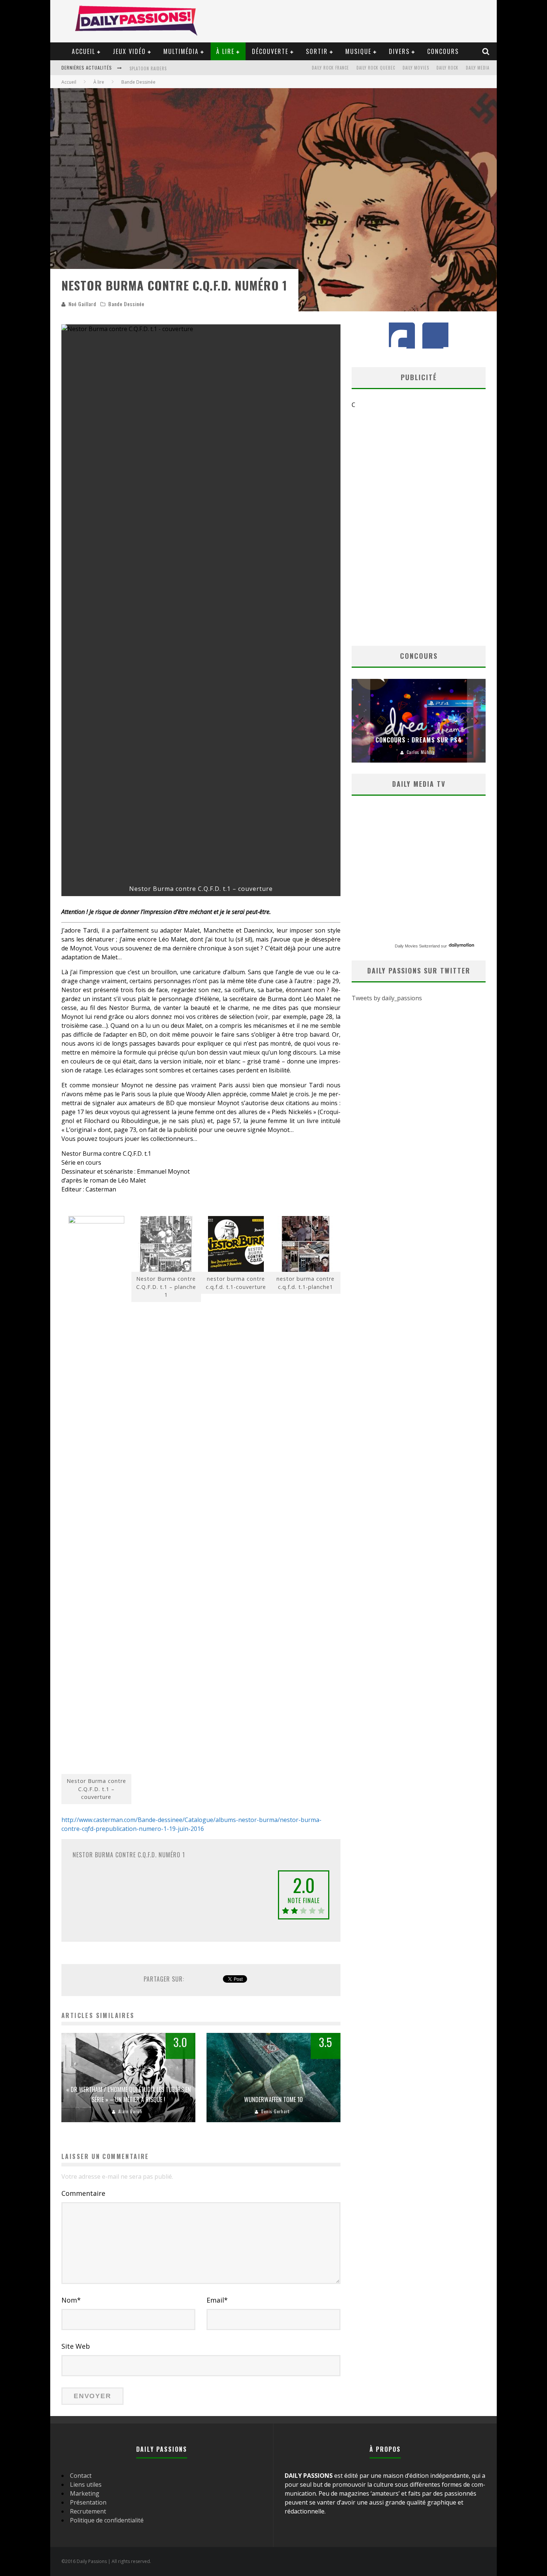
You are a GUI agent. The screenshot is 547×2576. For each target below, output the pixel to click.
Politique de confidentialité (107, 2520)
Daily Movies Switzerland (417, 946)
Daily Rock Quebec (376, 68)
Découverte (270, 51)
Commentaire (83, 2193)
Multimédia (181, 51)
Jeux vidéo (129, 51)
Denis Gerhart (275, 2111)
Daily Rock (447, 68)
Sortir (317, 51)
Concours (443, 51)
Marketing (85, 2493)
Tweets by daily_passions (387, 998)
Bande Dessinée (126, 304)
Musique (358, 51)
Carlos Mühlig (421, 752)
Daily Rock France (330, 68)
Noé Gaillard (82, 304)
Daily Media (478, 68)
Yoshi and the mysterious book (164, 68)
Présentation (88, 2502)
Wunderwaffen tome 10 (273, 2099)
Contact (81, 2476)
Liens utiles (86, 2484)
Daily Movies (416, 68)
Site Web (76, 2346)
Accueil (84, 51)
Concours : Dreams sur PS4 (419, 740)
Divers (399, 51)
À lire (225, 51)
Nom (71, 2300)
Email (217, 2300)
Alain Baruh (130, 2111)
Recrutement (88, 2511)
